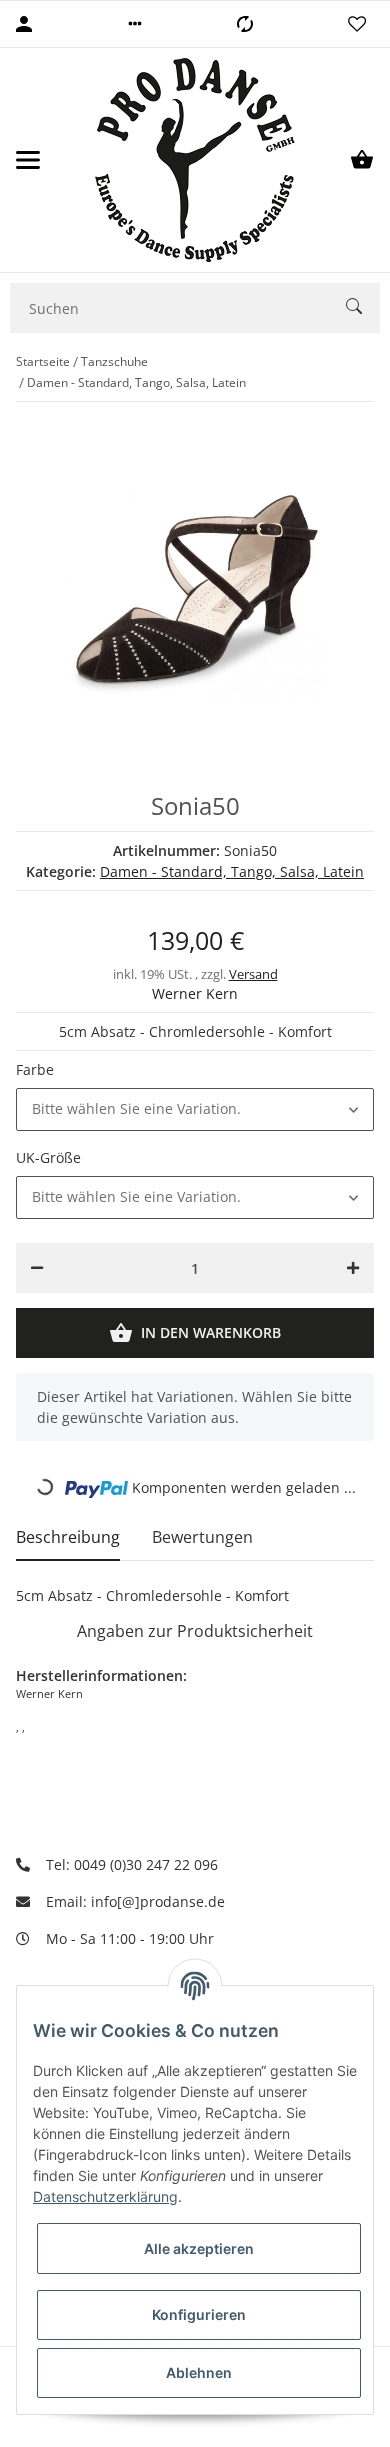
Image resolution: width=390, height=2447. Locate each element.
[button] (135, 24)
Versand (253, 974)
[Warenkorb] (362, 160)
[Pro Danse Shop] (195, 160)
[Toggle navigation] (28, 160)
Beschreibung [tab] (68, 1537)
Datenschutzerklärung (105, 2196)
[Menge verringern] (37, 1268)
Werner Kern (195, 993)
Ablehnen (199, 2372)
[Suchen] (363, 308)
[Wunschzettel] (357, 24)
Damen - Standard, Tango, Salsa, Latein (232, 871)
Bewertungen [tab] (202, 1537)
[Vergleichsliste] (245, 24)
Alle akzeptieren (199, 2248)
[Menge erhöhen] (353, 1268)
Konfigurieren (199, 2314)
